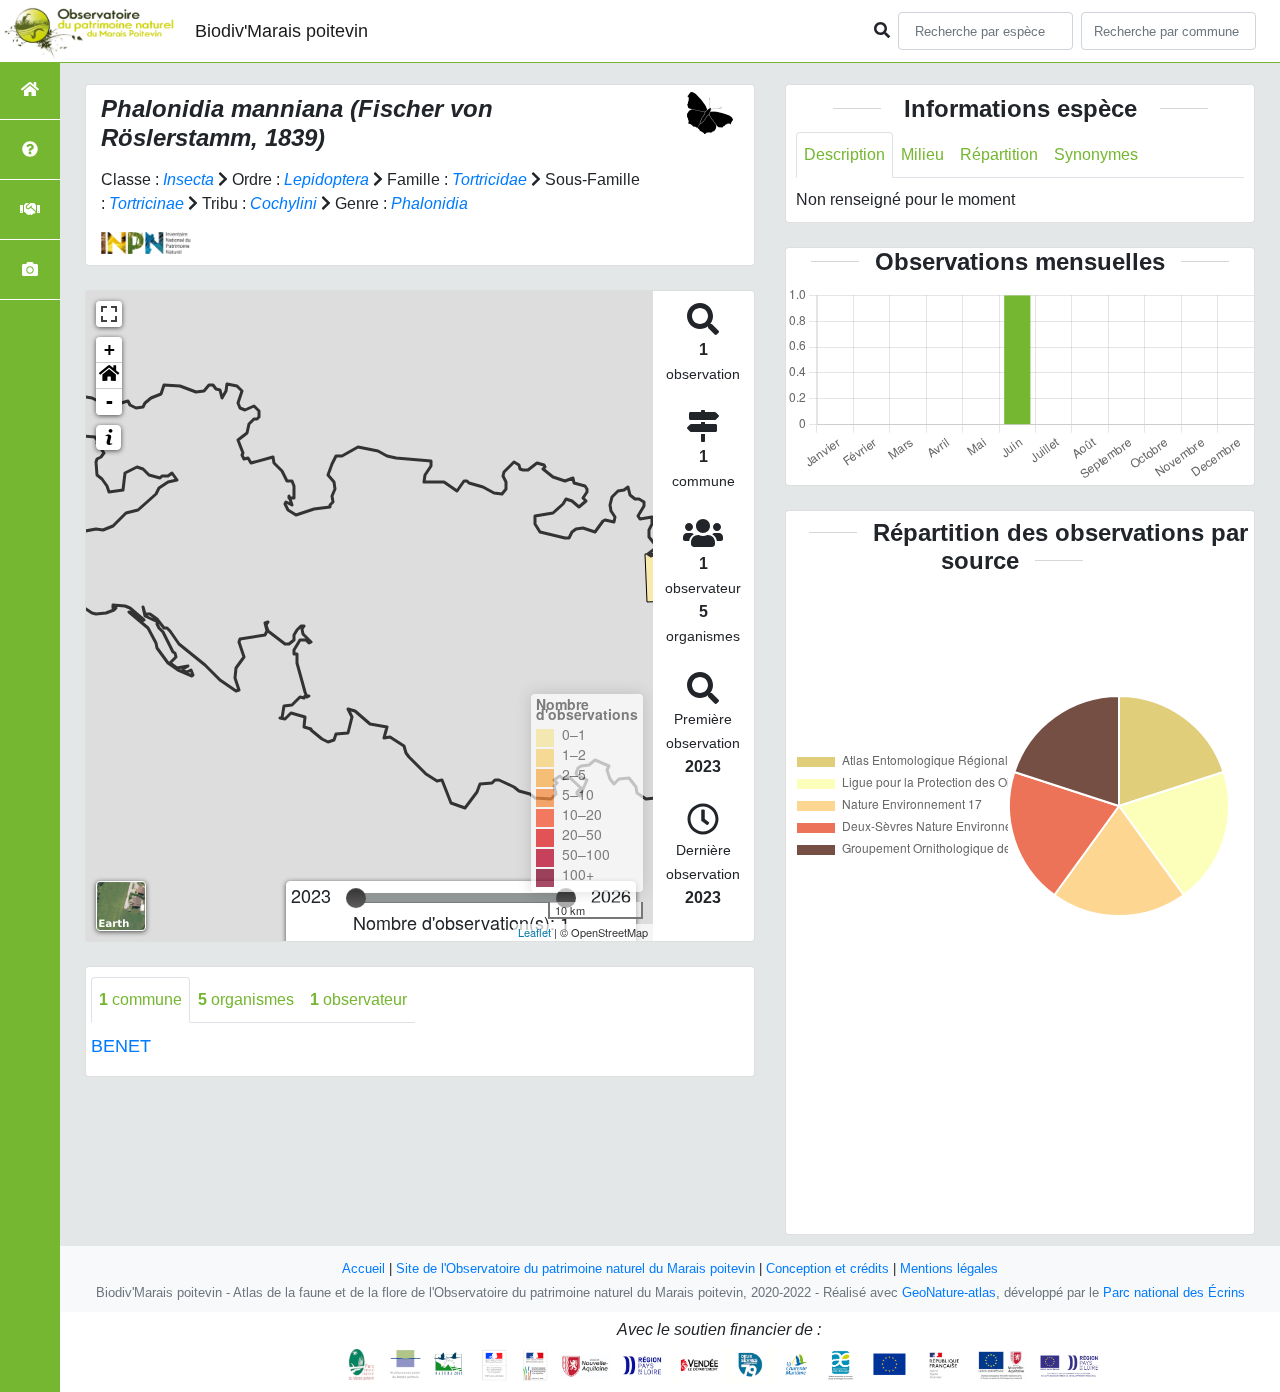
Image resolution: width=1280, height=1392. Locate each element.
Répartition (999, 154)
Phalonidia (429, 203)
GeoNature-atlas (949, 1292)
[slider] (356, 898)
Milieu (922, 154)
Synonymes (1096, 154)
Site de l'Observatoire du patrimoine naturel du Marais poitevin (575, 1268)
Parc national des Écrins (1174, 1292)
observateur (358, 999)
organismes (246, 999)
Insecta (188, 179)
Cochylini (283, 203)
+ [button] (109, 349)
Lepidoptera (326, 179)
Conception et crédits (827, 1268)
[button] (109, 376)
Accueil (363, 1268)
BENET (121, 1046)
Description (844, 154)
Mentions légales (949, 1268)
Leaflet (534, 932)
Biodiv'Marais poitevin (281, 31)
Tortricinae (146, 203)
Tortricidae (489, 179)
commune (140, 999)
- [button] (109, 401)
